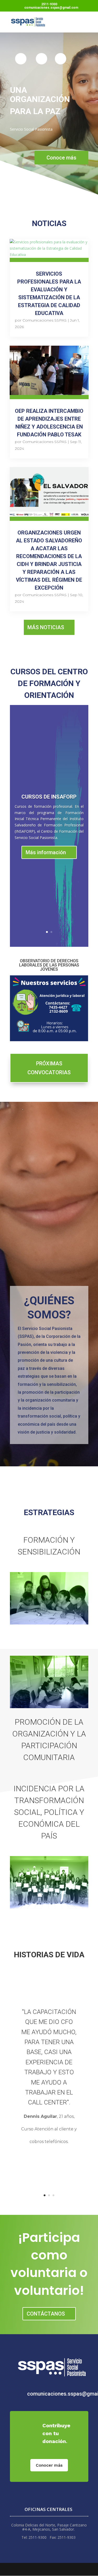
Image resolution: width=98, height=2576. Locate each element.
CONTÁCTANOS (46, 2314)
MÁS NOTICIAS (46, 627)
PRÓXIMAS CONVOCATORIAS (49, 1068)
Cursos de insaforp (49, 797)
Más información (46, 852)
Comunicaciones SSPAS (45, 320)
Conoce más (61, 158)
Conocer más (49, 2465)
